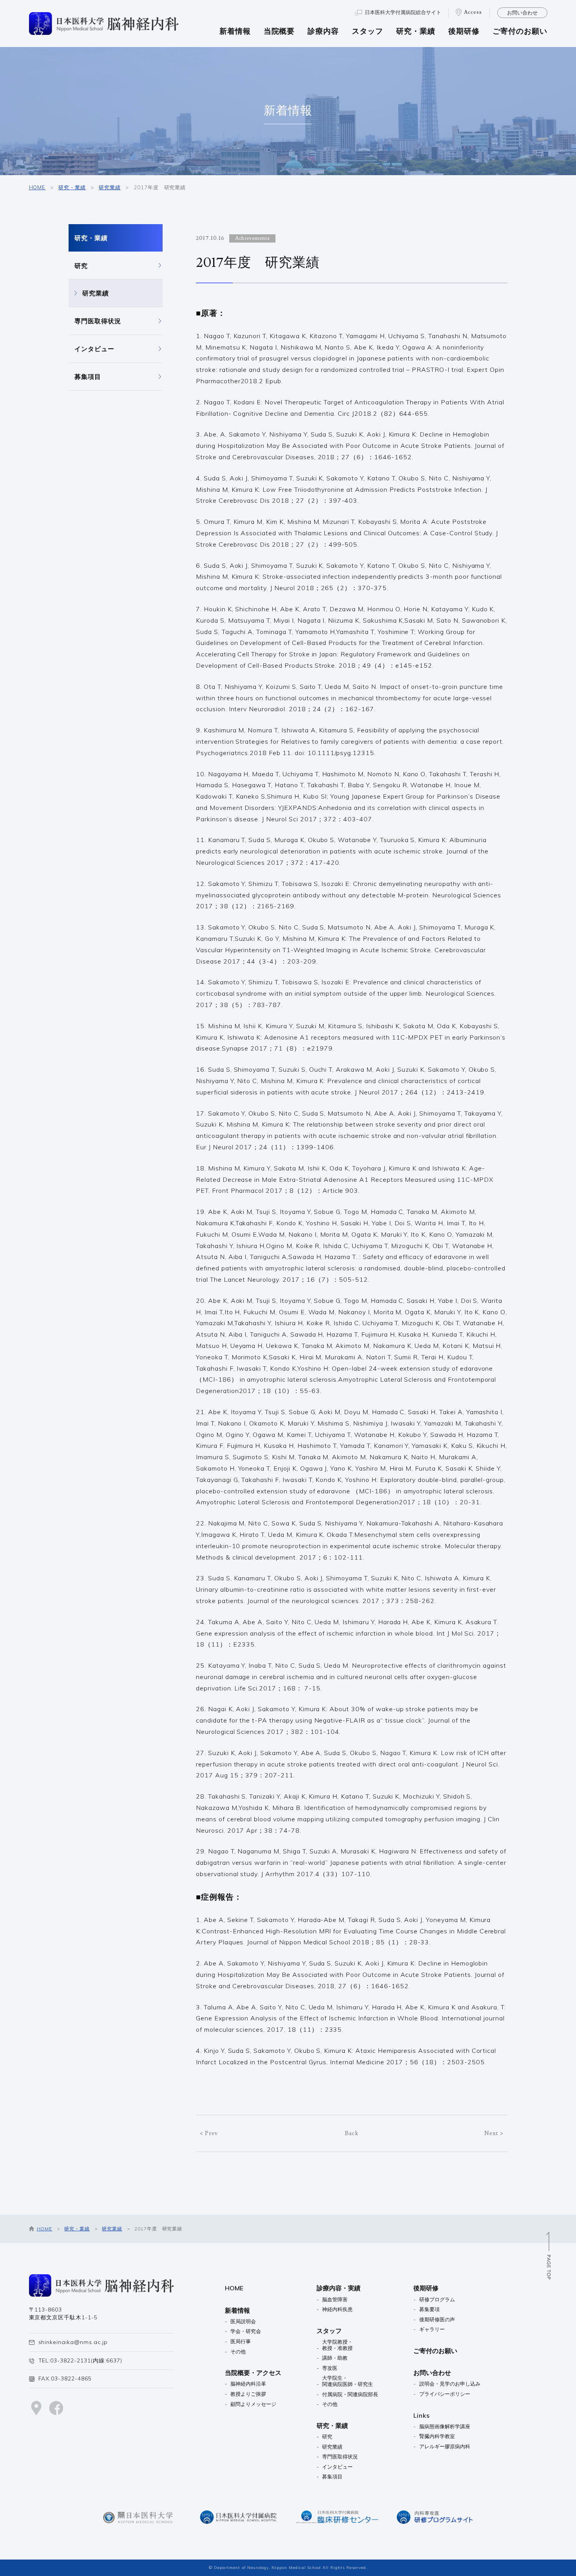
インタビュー (94, 349)
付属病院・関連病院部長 (350, 2394)
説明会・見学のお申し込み (450, 2384)
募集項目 (88, 377)
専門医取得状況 (98, 321)
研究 (81, 266)
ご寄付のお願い (520, 32)
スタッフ (368, 32)
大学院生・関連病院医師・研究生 (348, 2381)
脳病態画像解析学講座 (445, 2427)
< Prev (209, 2133)
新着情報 (235, 32)
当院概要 (279, 32)
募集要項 (429, 2309)
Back (352, 2133)
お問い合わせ (522, 13)
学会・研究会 (246, 2331)
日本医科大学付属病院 (403, 12)
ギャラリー (432, 2329)
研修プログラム (437, 2300)
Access (473, 12)
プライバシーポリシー (445, 2394)
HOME (37, 187)
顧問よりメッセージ (253, 2404)
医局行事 (241, 2341)
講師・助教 (335, 2358)
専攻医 (330, 2368)
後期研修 (464, 32)
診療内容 (323, 32)
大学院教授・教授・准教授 (337, 2345)
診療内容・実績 (339, 2288)
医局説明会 (243, 2321)
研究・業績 (416, 32)
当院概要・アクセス (253, 2373)
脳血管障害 (335, 2300)
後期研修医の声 (437, 2320)
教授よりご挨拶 (248, 2394)
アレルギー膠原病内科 (445, 2446)
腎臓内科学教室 (437, 2436)
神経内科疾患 (337, 2309)
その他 (238, 2352)
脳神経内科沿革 (248, 2384)
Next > (494, 2133)
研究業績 (110, 187)
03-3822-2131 (71, 2360)
